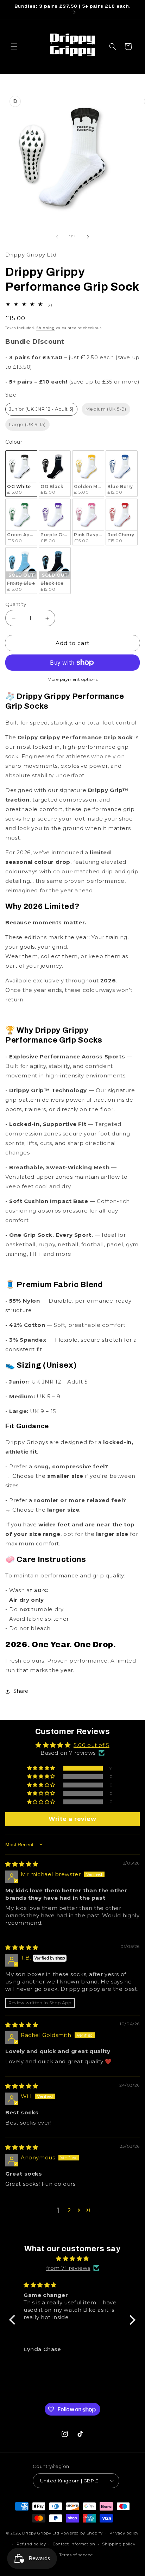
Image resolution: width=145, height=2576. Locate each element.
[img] (22, 1864)
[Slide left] (57, 237)
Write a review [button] (72, 1819)
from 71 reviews (68, 2268)
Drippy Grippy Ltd (41, 2533)
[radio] (41, 409)
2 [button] (69, 2210)
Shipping (46, 328)
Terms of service (76, 2555)
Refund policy (31, 2544)
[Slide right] (88, 237)
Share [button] (21, 1691)
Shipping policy (119, 2544)
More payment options (72, 679)
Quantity (16, 604)
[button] (14, 46)
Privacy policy (124, 2533)
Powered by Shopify (82, 2533)
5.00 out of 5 (92, 1745)
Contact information (74, 2544)
